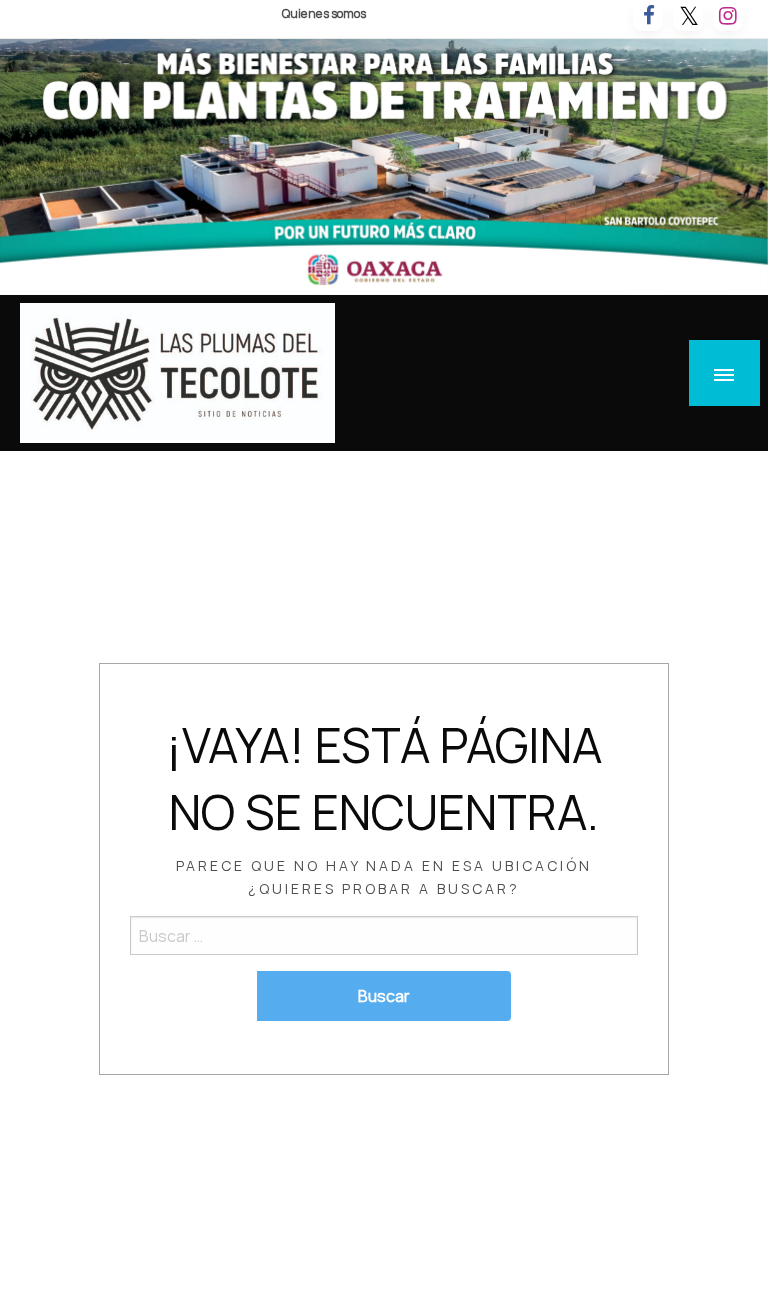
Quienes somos (324, 13)
